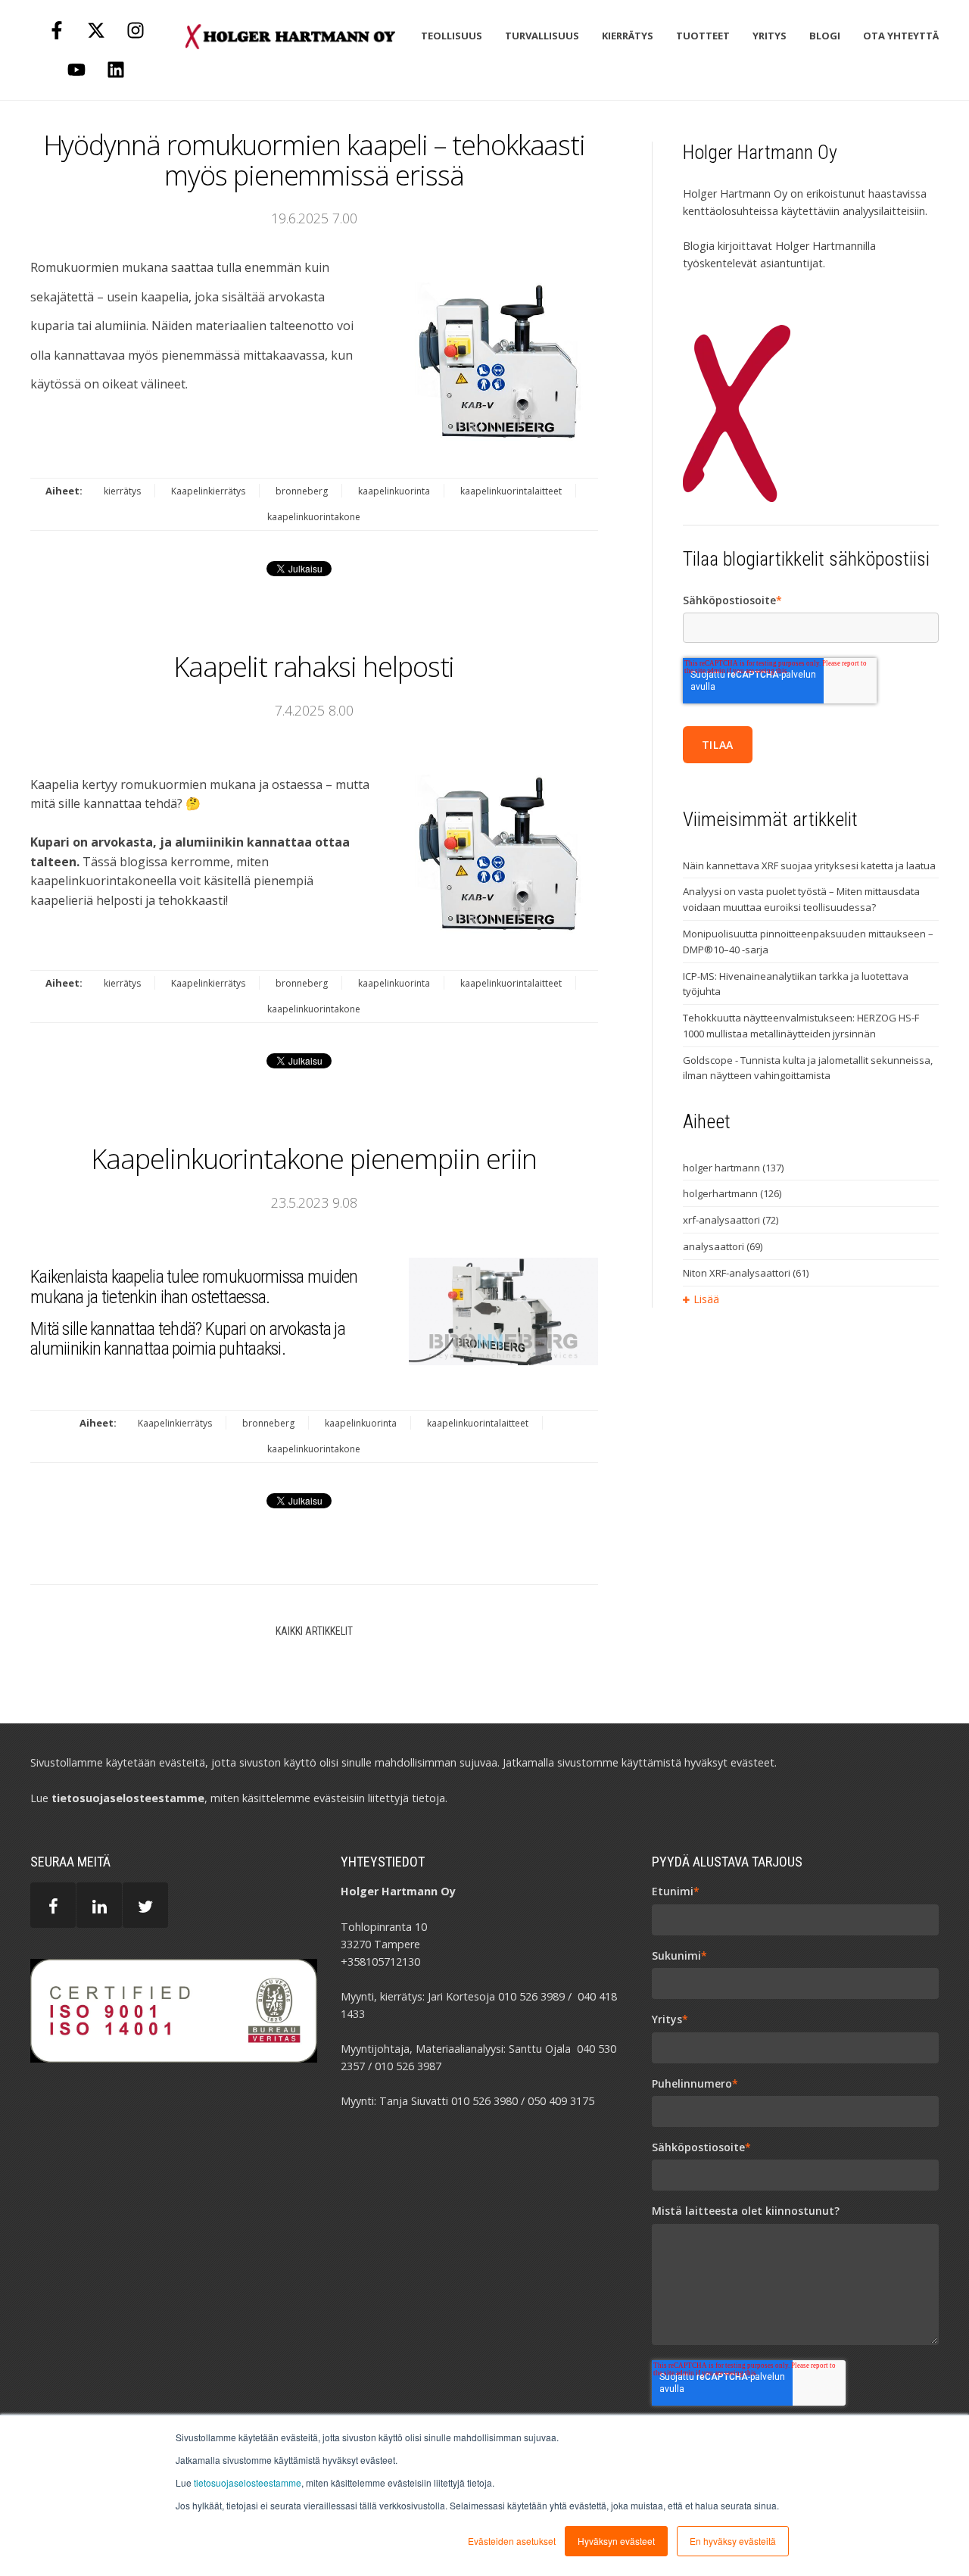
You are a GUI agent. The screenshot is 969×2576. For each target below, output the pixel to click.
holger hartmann (733, 1168)
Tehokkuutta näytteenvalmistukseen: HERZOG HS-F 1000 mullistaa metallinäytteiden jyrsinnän (801, 1026)
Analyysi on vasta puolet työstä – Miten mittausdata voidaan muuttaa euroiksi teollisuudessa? (801, 899)
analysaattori (723, 1246)
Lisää (706, 1299)
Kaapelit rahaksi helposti (314, 667)
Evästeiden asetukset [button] (512, 2541)
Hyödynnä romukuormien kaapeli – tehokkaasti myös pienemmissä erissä (315, 160)
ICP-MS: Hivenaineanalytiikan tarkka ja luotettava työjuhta (796, 984)
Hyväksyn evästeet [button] (616, 2541)
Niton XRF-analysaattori (746, 1273)
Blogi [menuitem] (825, 36)
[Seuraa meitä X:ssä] (96, 30)
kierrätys (122, 491)
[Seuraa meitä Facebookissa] (57, 30)
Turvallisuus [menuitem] (542, 36)
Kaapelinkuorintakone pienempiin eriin (314, 1159)
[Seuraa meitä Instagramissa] (136, 30)
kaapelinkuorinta (394, 491)
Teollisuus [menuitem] (452, 36)
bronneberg (302, 491)
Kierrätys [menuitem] (628, 36)
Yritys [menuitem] (770, 36)
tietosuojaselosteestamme (248, 2482)
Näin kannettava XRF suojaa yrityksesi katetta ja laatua (809, 865)
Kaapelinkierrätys (208, 491)
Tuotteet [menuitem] (703, 36)
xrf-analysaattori (731, 1220)
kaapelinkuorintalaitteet (511, 491)
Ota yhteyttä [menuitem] (901, 36)
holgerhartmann (732, 1193)
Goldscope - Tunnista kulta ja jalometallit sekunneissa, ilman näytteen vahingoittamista (808, 1068)
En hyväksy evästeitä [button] (733, 2541)
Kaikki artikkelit (314, 1631)
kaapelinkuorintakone (314, 517)
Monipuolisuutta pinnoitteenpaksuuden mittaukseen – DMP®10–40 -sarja (808, 942)
